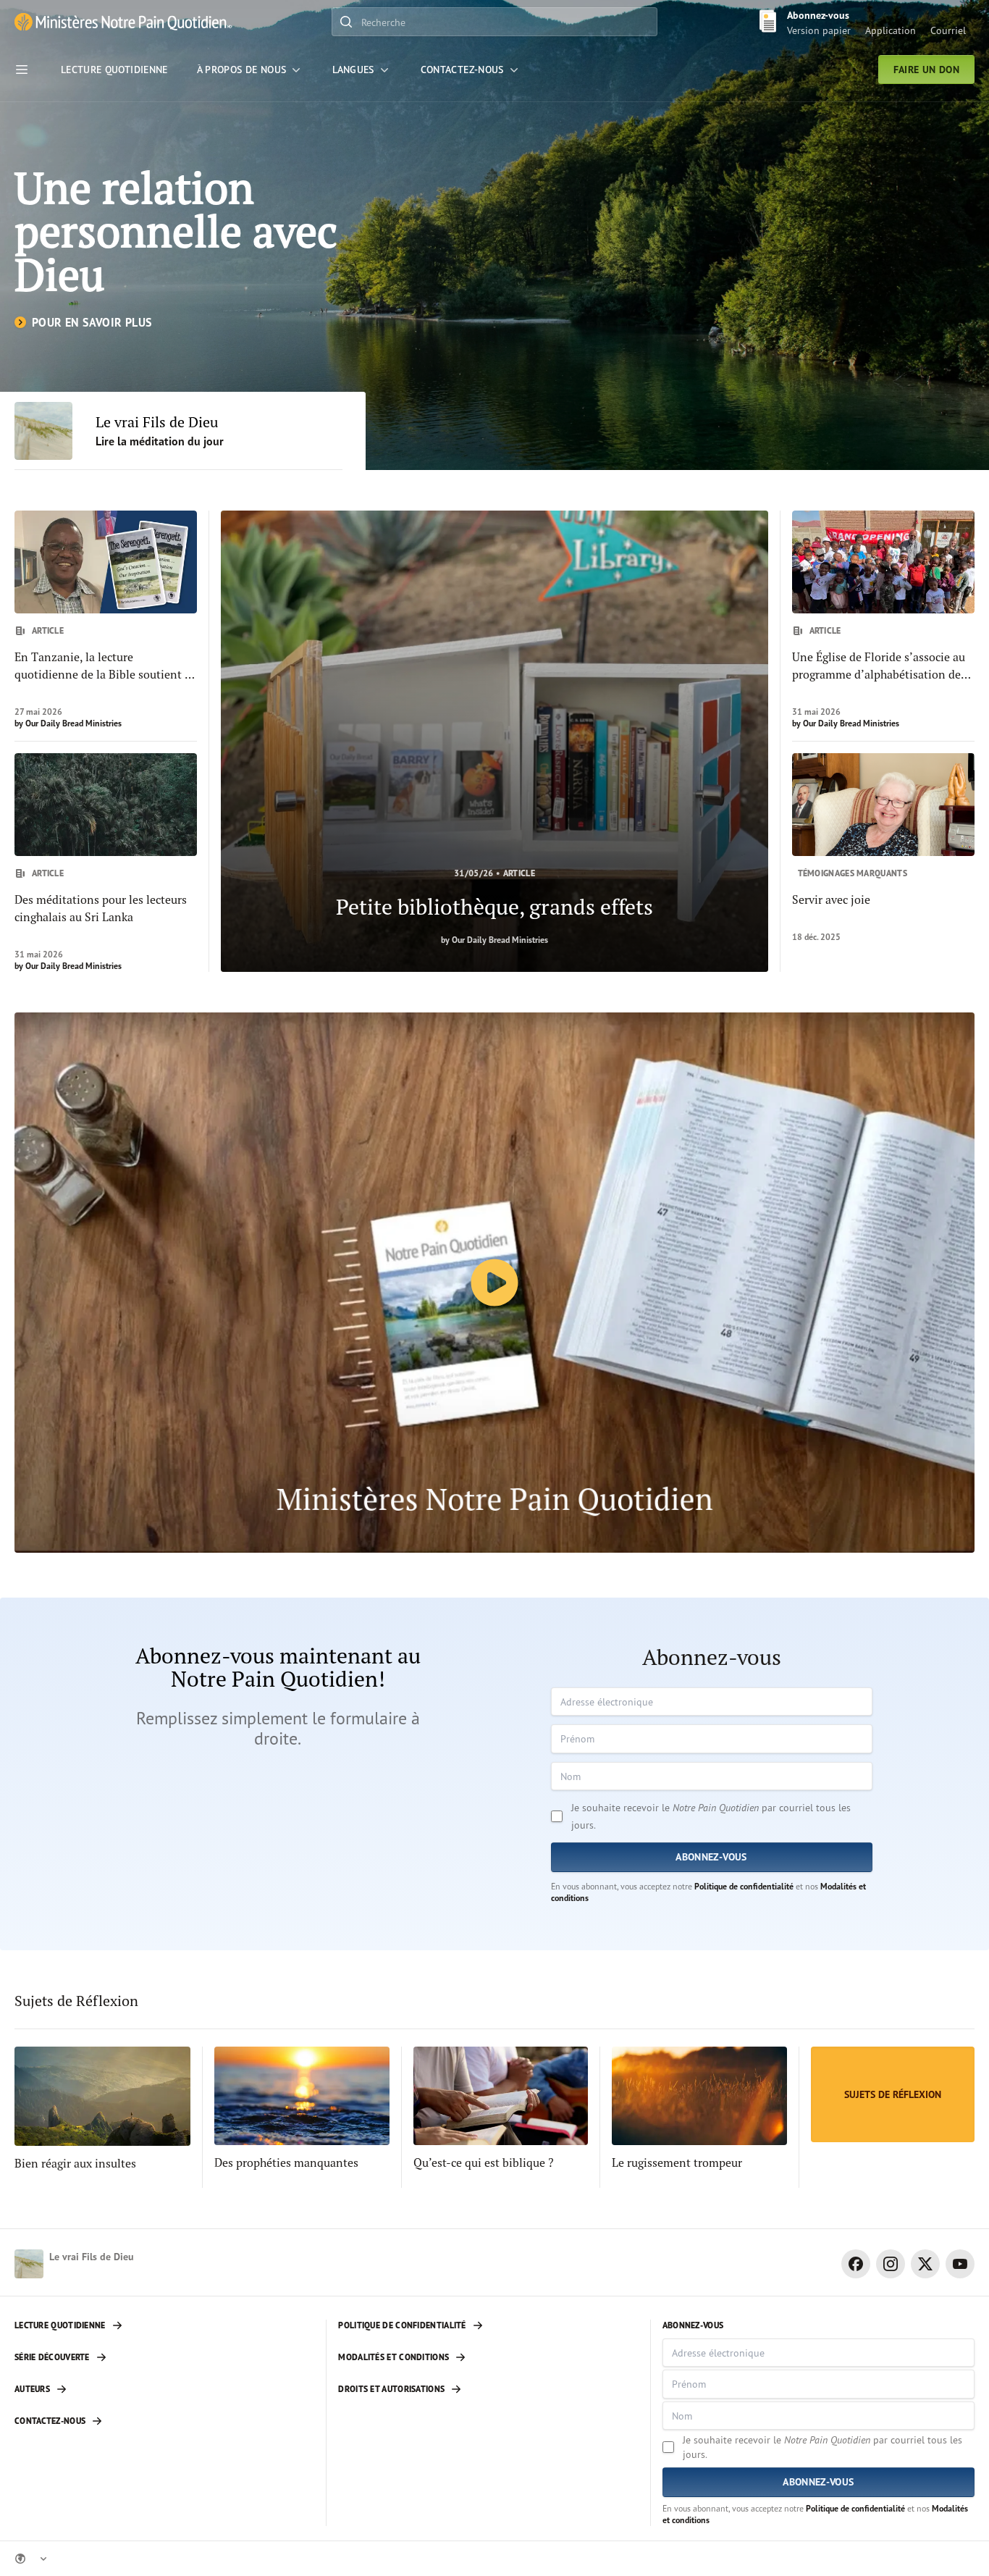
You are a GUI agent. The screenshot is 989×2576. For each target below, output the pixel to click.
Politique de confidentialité (744, 1886)
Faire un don (926, 70)
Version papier (819, 30)
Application (891, 30)
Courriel (948, 30)
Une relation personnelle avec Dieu (176, 231)
